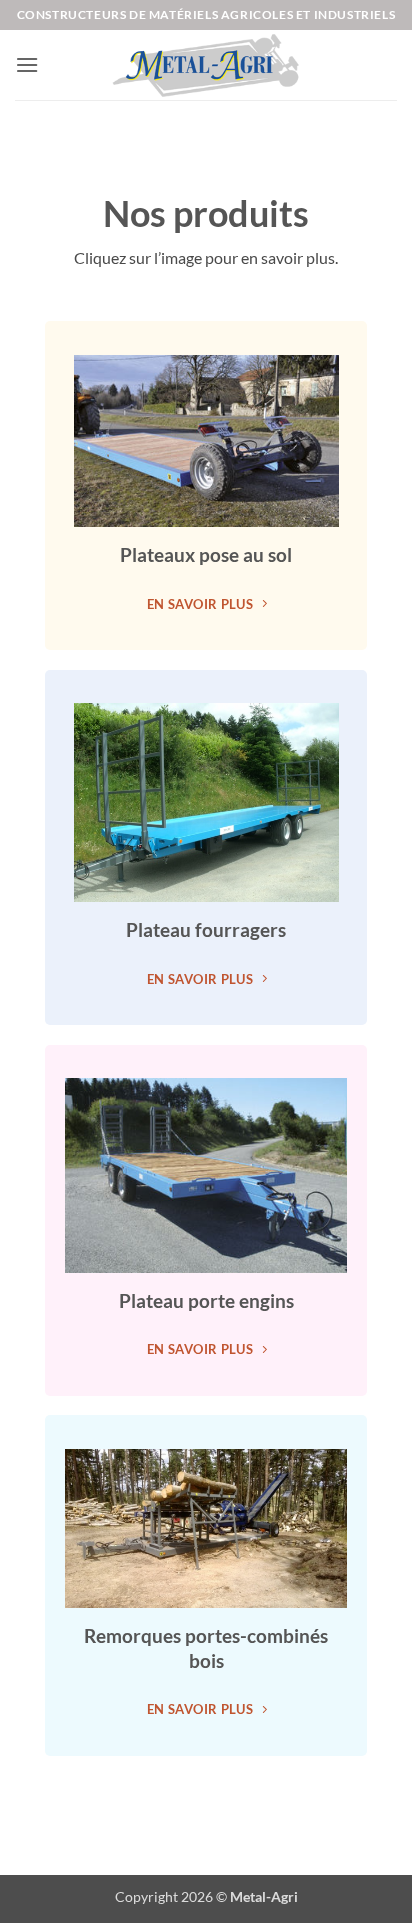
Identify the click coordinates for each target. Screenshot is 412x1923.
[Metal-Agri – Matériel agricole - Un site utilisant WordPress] (206, 65)
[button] (27, 64)
